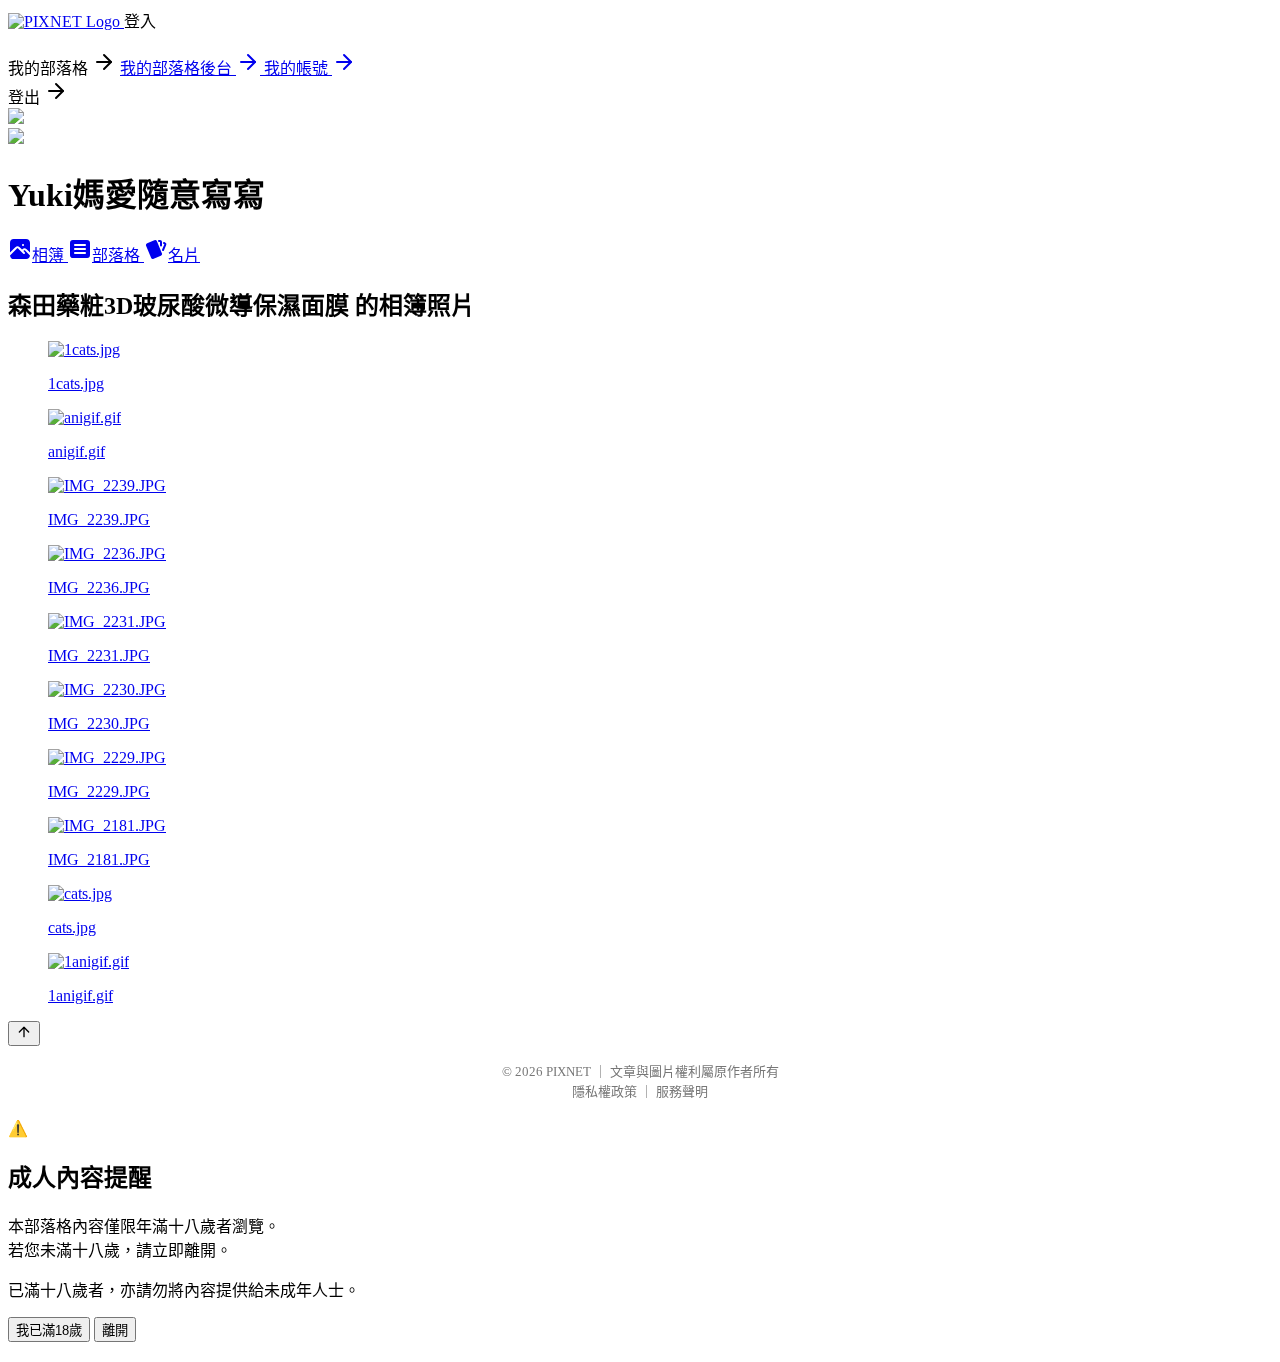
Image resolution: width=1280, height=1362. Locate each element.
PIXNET (568, 1071)
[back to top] (24, 1033)
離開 (115, 1330)
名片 (184, 255)
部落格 (118, 255)
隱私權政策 (604, 1091)
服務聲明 (682, 1091)
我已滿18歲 (49, 1330)
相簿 (50, 255)
